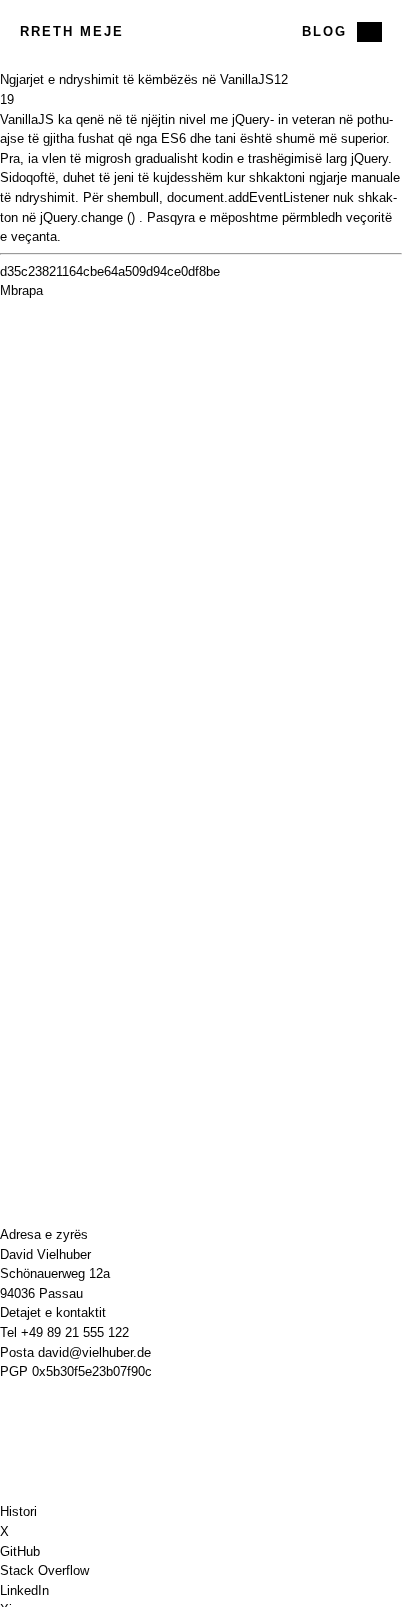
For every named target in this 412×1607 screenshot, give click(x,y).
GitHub (20, 1551)
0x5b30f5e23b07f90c (92, 1371)
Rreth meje (72, 31)
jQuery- (253, 119)
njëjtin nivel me (184, 119)
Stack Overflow (44, 1570)
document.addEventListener (248, 197)
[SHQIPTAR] (369, 32)
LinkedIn (24, 1590)
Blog (324, 31)
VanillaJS (27, 119)
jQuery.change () (87, 217)
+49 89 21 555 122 (75, 1332)
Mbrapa (21, 290)
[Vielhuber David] (201, 32)
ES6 (173, 138)
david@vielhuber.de (94, 1352)
